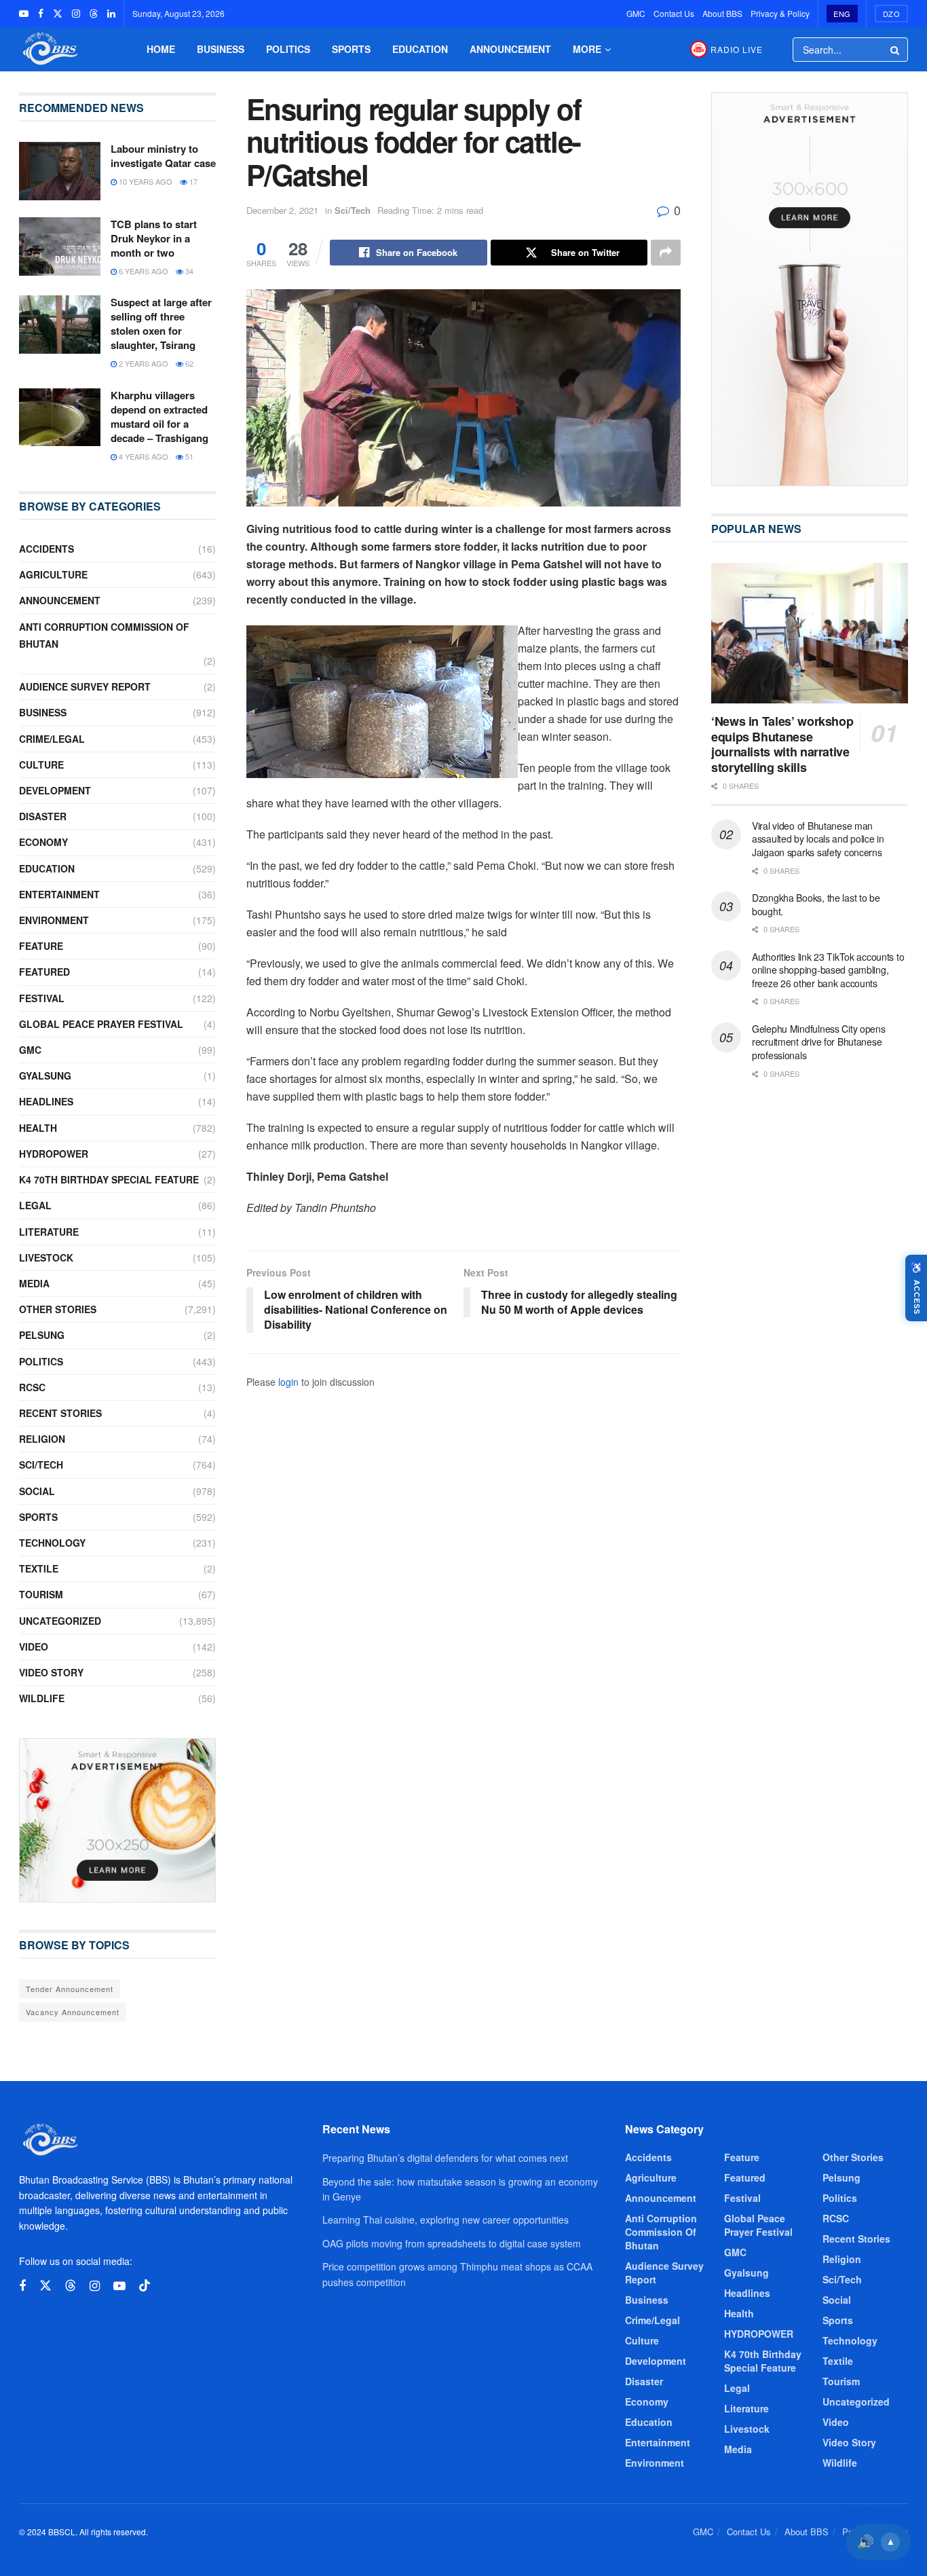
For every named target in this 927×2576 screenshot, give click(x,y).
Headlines (46, 1101)
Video (34, 1646)
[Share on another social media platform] (666, 253)
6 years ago (143, 271)
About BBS (722, 13)
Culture (41, 765)
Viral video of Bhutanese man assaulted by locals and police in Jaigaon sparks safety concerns (818, 839)
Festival (42, 998)
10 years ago (145, 181)
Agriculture (53, 574)
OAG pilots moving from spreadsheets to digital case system (452, 2243)
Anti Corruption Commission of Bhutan (104, 635)
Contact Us (674, 13)
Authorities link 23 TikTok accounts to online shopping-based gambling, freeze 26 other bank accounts (828, 970)
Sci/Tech (353, 210)
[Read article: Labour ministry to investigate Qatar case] (60, 171)
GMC (636, 13)
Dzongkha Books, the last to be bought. (816, 904)
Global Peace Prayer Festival (101, 1024)
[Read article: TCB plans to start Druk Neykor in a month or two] (60, 246)
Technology (52, 1543)
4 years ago (143, 456)
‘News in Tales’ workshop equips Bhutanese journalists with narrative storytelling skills (782, 744)
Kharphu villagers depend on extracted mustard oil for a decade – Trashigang (159, 417)
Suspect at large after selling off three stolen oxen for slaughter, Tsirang (161, 324)
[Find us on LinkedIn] (111, 14)
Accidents (46, 549)
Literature (49, 1232)
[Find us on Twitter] (58, 14)
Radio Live (737, 49)
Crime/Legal (52, 739)
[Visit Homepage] (49, 49)
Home (161, 49)
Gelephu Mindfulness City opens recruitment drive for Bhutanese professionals (819, 1042)
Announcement (510, 49)
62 (188, 363)
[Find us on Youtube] (24, 14)
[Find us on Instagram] (76, 14)
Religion (42, 1439)
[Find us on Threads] (94, 14)
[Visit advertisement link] (117, 1820)
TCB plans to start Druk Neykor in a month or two (154, 238)
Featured (44, 972)
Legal (35, 1205)
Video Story (51, 1672)
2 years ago (143, 363)
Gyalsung (45, 1075)
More (587, 49)
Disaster (43, 816)
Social (37, 1491)
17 (192, 181)
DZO (892, 14)
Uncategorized (60, 1621)
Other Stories (58, 1309)
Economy (43, 842)
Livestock (46, 1257)
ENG (842, 14)
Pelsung (42, 1335)
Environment (54, 920)
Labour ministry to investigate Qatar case (163, 156)
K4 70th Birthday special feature (109, 1179)
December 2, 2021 (282, 210)
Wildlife (42, 1698)
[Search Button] (896, 50)
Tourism (41, 1594)
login (288, 1382)
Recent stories (60, 1413)
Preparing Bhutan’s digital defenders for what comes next (445, 2158)
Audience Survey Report (85, 686)
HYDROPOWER (54, 1154)
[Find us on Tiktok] (145, 2286)
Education (420, 49)
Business (221, 49)
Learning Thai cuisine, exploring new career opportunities (446, 2220)
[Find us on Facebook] (41, 14)
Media (34, 1283)
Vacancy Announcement (73, 2012)
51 (188, 456)
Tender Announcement (70, 1989)
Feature (41, 946)
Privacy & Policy (780, 13)
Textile (39, 1568)
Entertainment (59, 894)
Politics (288, 49)
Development (55, 790)
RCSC (32, 1387)
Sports (351, 49)
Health (38, 1128)
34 (188, 271)
